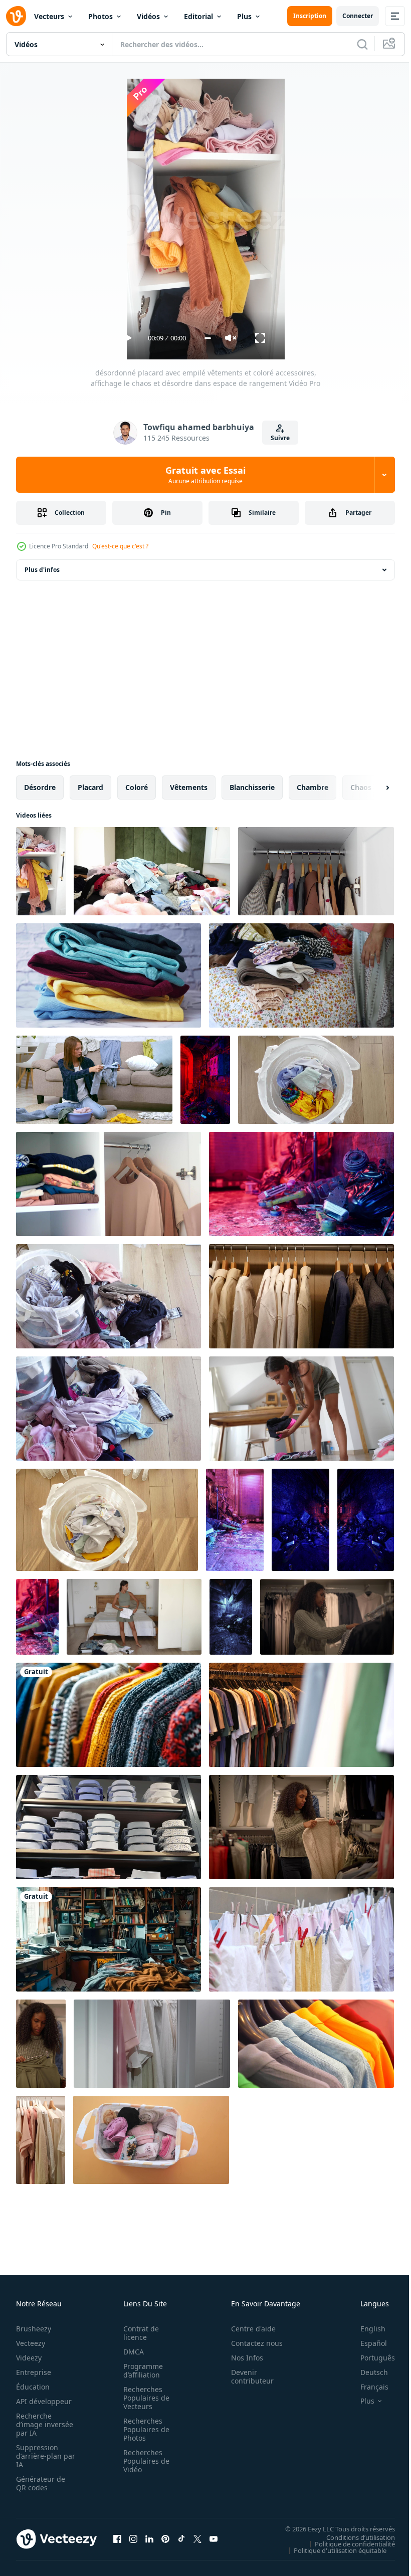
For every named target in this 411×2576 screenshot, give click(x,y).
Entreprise (34, 2372)
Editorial (198, 16)
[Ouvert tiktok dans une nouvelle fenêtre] (181, 2539)
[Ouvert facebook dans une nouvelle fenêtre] (117, 2539)
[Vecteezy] (16, 16)
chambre (313, 787)
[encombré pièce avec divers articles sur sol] (205, 1080)
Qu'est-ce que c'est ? (120, 546)
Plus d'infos (42, 570)
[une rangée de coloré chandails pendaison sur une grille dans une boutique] (109, 1715)
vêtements (189, 787)
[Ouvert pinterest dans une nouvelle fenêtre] (165, 2539)
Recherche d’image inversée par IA (42, 2424)
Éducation (33, 2387)
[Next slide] (371, 787)
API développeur (44, 2401)
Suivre (280, 438)
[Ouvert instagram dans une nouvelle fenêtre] (133, 2539)
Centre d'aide (248, 2329)
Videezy (29, 2358)
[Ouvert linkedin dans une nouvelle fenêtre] (149, 2539)
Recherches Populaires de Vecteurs (143, 2398)
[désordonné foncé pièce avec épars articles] (231, 1617)
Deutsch (367, 2372)
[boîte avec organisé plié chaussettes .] (151, 2140)
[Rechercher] (362, 44)
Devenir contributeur (247, 2376)
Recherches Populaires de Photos (143, 2429)
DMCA (131, 2352)
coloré (137, 787)
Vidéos (148, 16)
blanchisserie (252, 787)
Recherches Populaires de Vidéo (143, 2461)
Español (366, 2343)
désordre (40, 787)
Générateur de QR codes (41, 2483)
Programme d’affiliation (140, 2370)
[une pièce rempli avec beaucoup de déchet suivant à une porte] (301, 1184)
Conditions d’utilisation (353, 2537)
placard (90, 787)
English (365, 2329)
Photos (100, 16)
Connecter (358, 16)
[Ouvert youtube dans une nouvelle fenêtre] (214, 2539)
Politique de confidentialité (347, 2543)
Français (367, 2387)
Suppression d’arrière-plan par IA (39, 2456)
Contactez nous (251, 2343)
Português (370, 2358)
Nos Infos (242, 2358)
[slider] (208, 338)
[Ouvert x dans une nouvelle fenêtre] (197, 2539)
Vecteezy (31, 2343)
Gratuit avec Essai (205, 475)
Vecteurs (49, 16)
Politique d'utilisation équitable (333, 2550)
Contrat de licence (138, 2333)
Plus (244, 16)
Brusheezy (34, 2329)
